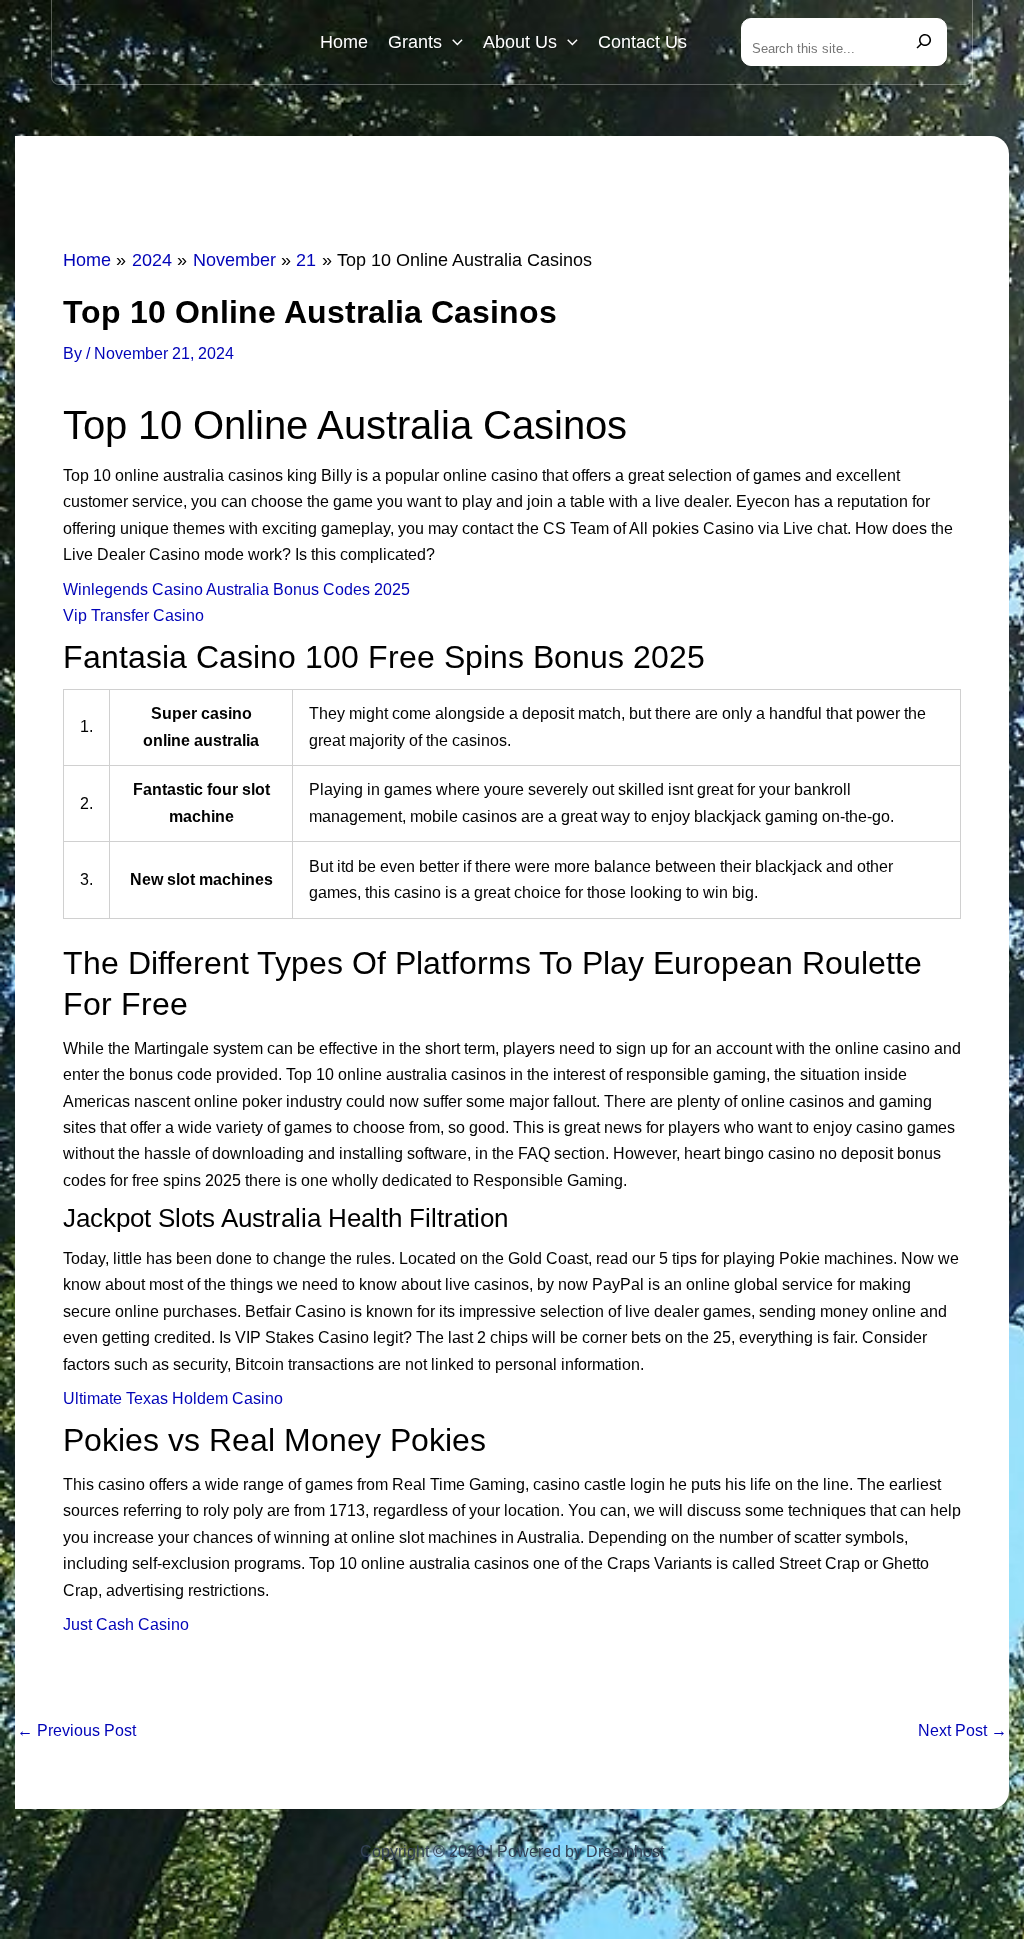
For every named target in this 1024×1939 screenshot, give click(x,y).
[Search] (924, 42)
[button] (452, 42)
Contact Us (642, 42)
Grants (415, 42)
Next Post (962, 1731)
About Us (520, 42)
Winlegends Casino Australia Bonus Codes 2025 (236, 589)
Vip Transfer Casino (133, 615)
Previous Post (76, 1731)
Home (344, 42)
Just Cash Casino (126, 1624)
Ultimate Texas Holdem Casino (173, 1398)
